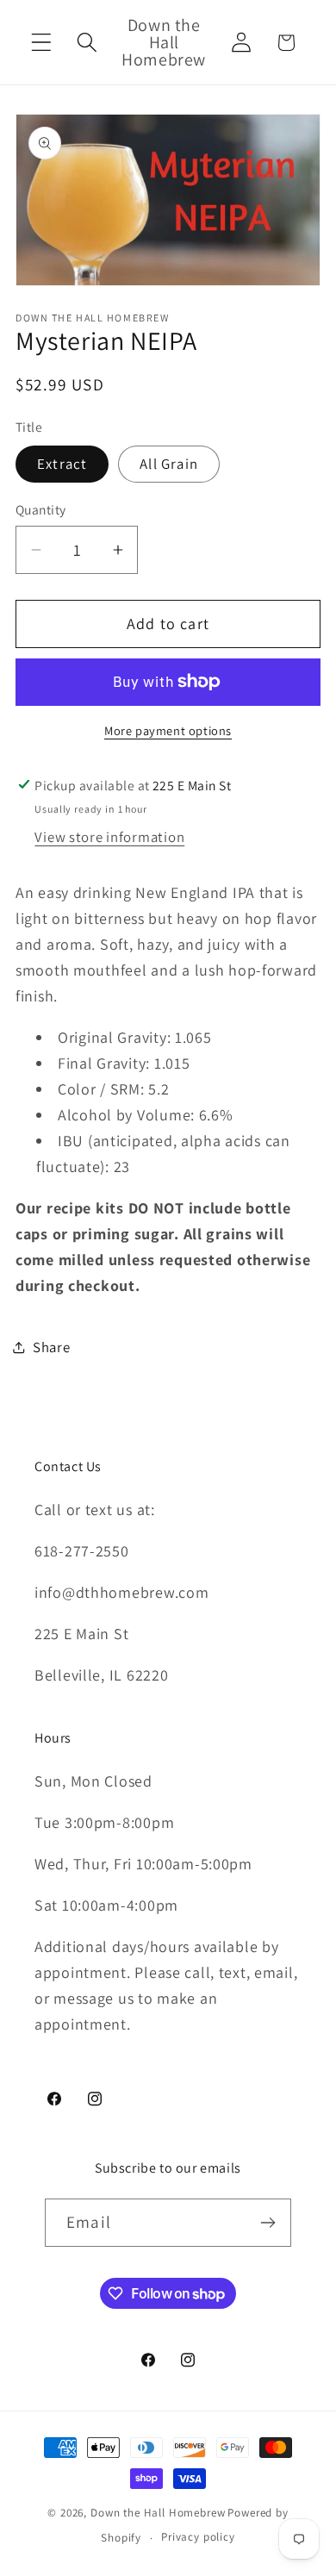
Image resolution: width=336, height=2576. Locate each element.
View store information (109, 837)
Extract (62, 464)
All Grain (169, 464)
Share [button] (52, 1347)
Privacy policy (198, 2537)
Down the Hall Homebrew (158, 2513)
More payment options (168, 730)
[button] (42, 43)
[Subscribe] (268, 2223)
